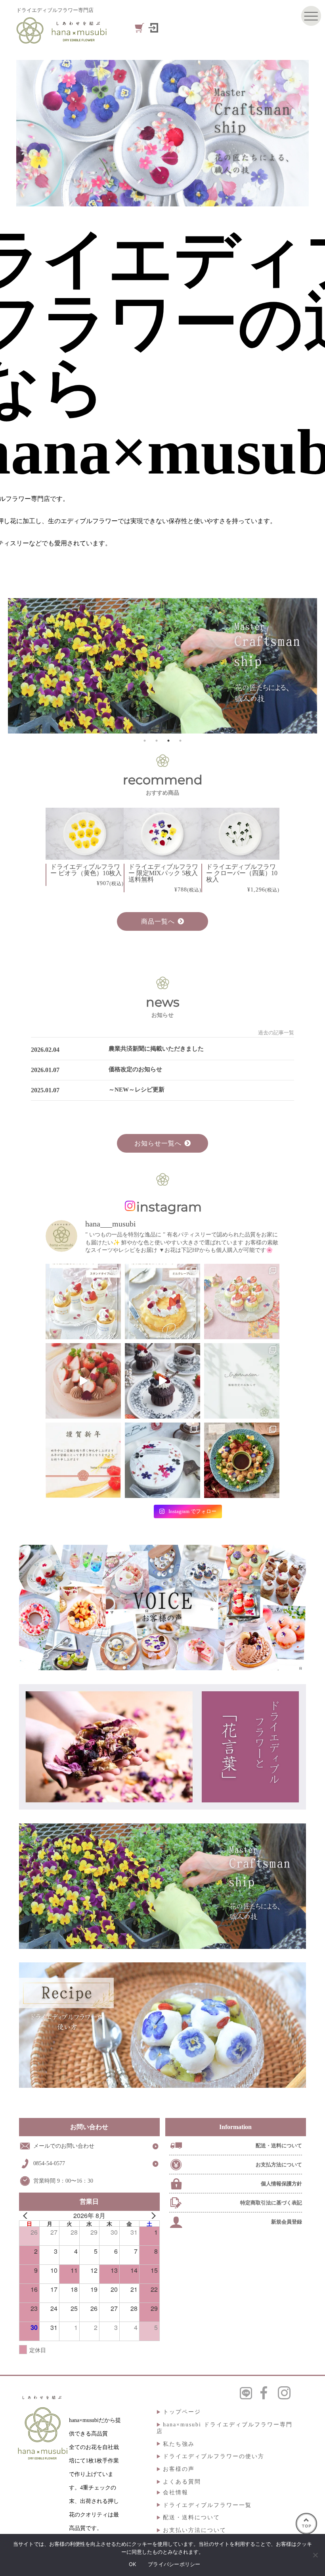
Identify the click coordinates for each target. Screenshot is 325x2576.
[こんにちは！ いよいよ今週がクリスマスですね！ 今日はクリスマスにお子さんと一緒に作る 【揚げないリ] (242, 1460)
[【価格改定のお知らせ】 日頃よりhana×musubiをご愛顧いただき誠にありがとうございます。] (242, 1381)
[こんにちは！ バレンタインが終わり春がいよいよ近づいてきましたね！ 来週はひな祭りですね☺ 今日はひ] (242, 1301)
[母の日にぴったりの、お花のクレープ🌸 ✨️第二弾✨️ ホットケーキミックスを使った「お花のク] (83, 1301)
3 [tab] (168, 741)
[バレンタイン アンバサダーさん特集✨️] (162, 1381)
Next (261, 666)
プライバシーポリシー (174, 2564)
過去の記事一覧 (276, 1033)
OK (133, 2564)
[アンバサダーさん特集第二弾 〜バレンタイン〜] (83, 1381)
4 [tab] (180, 741)
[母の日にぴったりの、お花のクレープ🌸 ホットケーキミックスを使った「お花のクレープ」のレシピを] (162, 1301)
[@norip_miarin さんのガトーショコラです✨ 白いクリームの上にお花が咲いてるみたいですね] (162, 1460)
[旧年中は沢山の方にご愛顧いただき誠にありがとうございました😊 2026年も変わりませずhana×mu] (83, 1460)
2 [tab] (157, 741)
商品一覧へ (158, 921)
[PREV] (27, 2216)
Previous (59, 666)
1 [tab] (145, 741)
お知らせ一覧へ (158, 1143)
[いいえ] (315, 2555)
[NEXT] (152, 2216)
